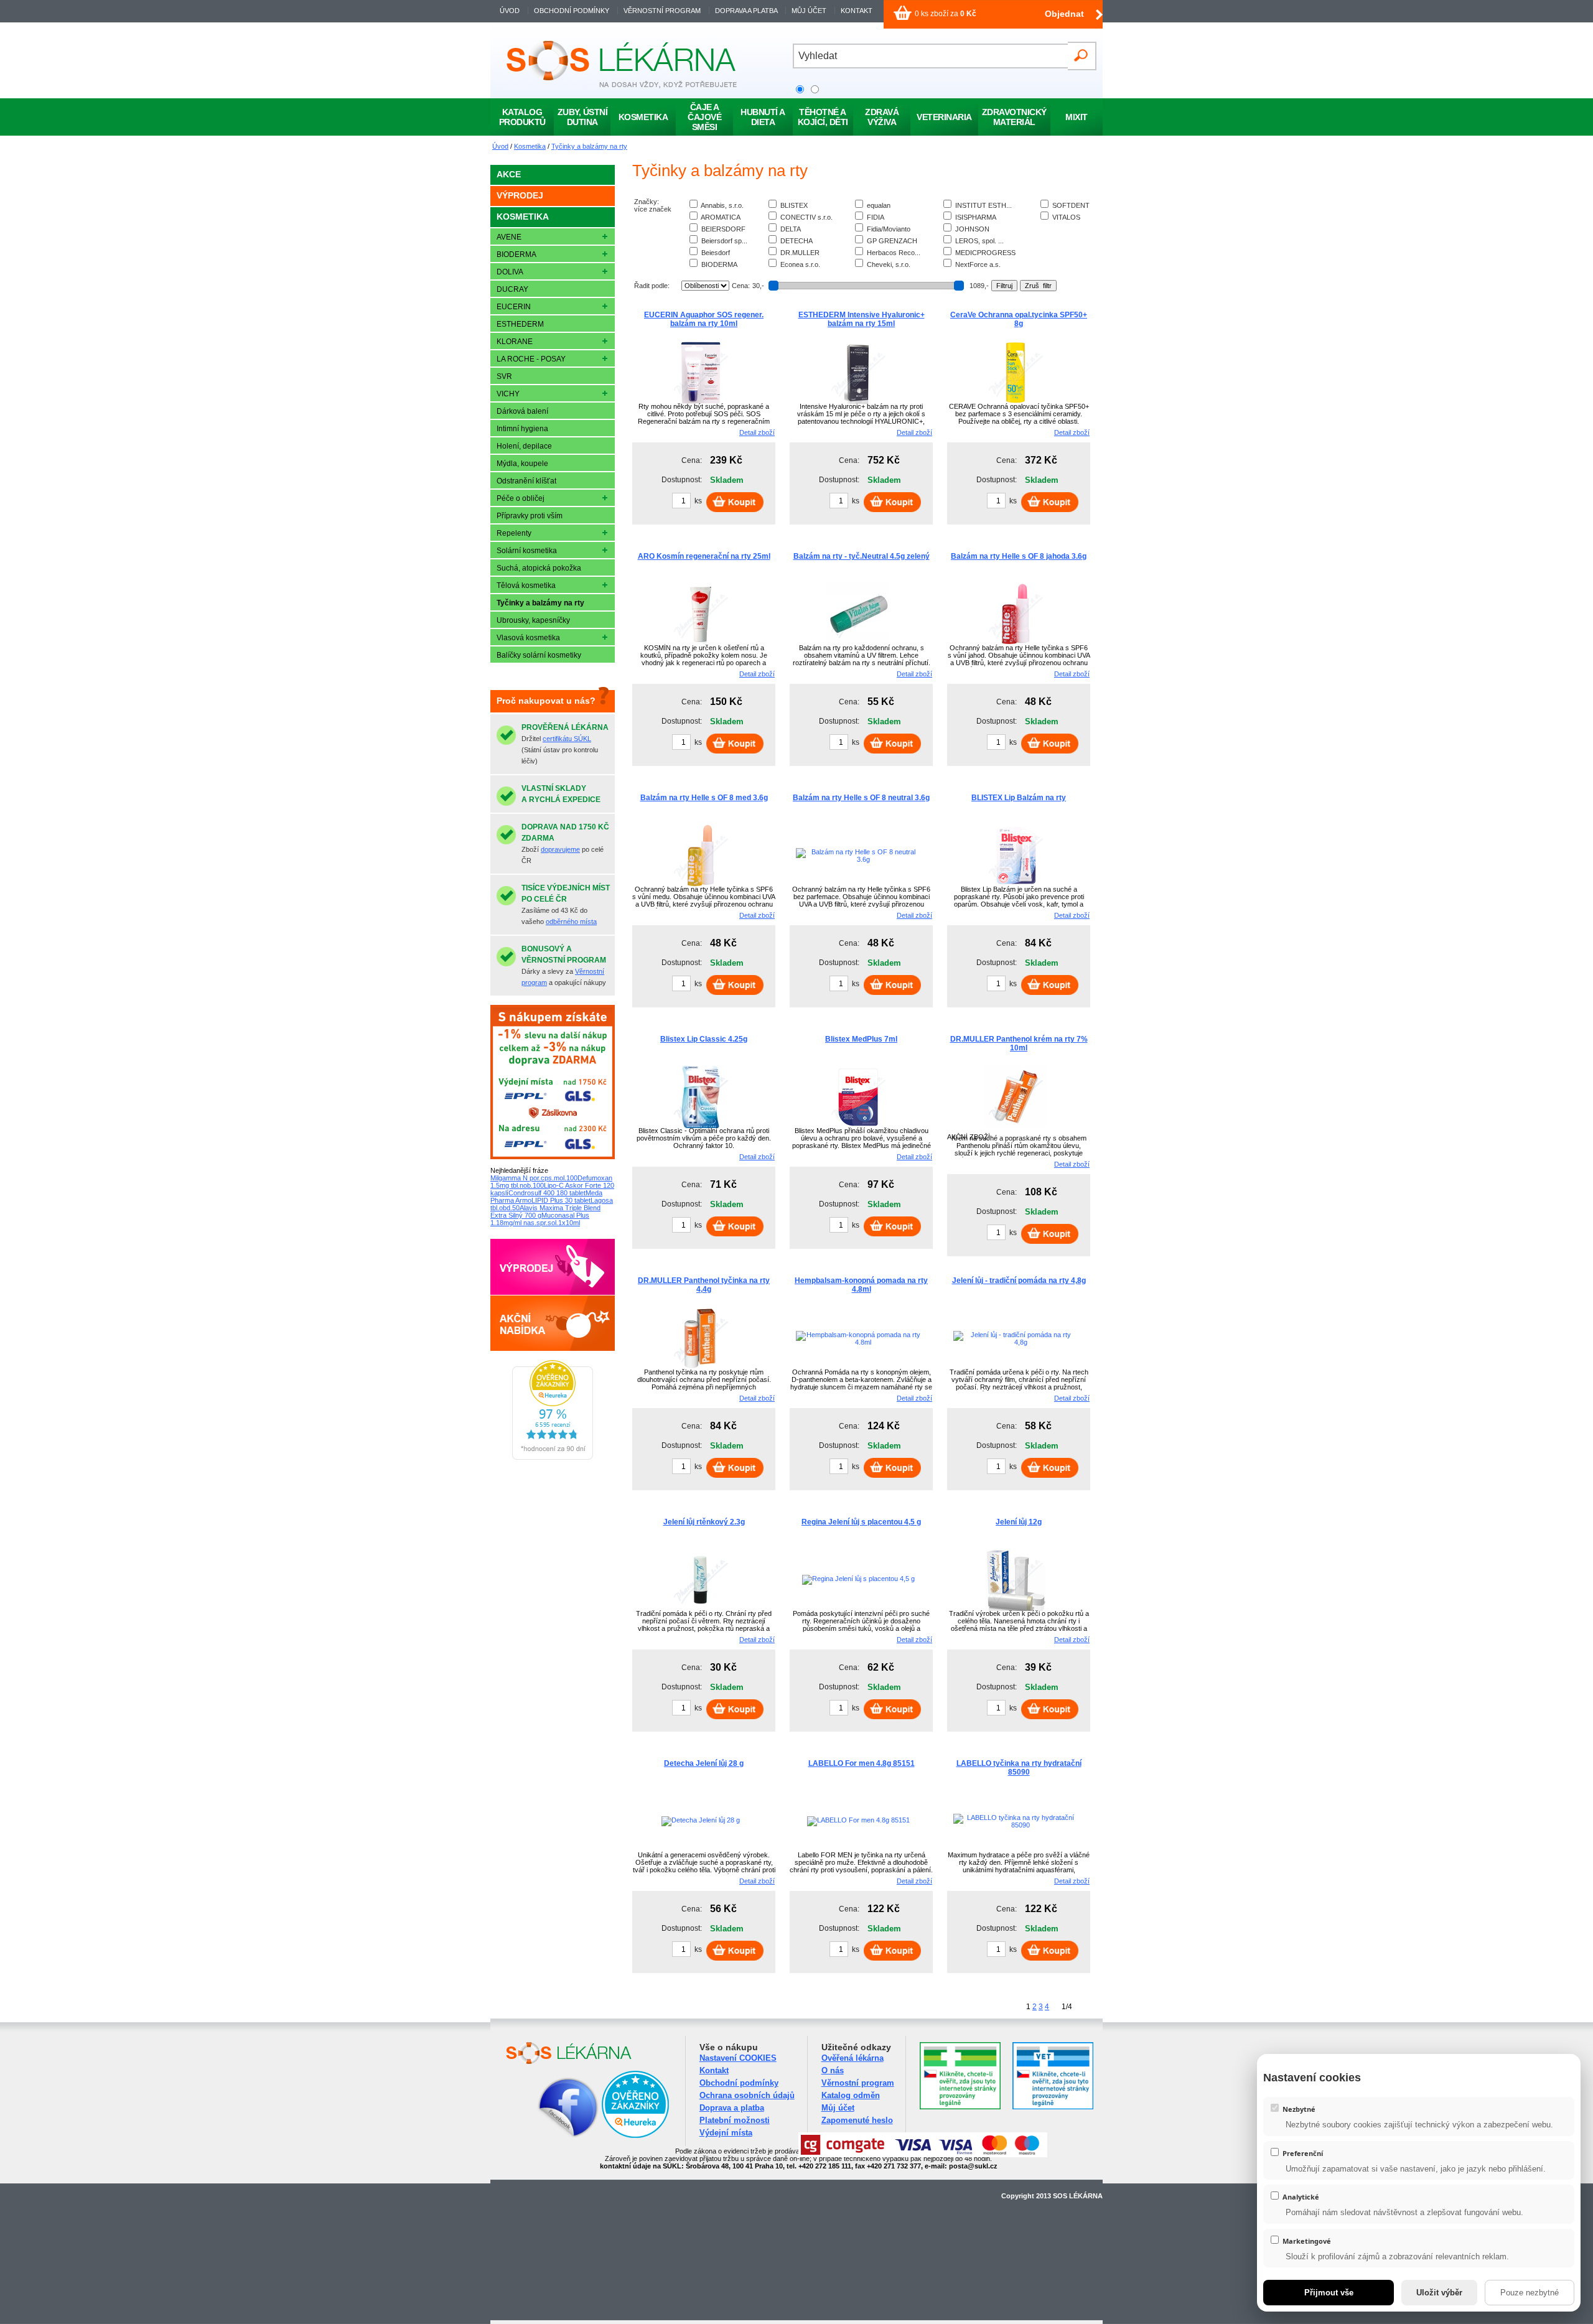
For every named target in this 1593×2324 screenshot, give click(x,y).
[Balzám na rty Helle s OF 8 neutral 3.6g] (858, 859)
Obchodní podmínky (739, 2083)
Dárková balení (522, 411)
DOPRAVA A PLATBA (746, 11)
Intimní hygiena (522, 429)
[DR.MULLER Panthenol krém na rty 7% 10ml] (1016, 1126)
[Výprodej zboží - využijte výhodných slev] (553, 1292)
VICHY (508, 394)
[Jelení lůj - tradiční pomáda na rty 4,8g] (1016, 1342)
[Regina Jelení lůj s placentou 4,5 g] (858, 1579)
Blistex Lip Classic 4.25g (704, 1039)
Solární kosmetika (527, 551)
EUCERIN (514, 307)
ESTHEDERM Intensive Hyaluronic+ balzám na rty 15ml (862, 319)
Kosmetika (530, 146)
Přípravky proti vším (530, 516)
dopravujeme (560, 849)
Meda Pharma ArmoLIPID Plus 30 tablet (546, 1197)
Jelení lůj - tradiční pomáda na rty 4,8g (1019, 1281)
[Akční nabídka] (553, 1348)
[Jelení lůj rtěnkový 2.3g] (701, 1608)
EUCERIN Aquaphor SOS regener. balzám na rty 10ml (704, 319)
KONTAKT (857, 11)
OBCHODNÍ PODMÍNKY (572, 11)
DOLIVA (510, 272)
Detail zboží (757, 432)
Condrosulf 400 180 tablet (547, 1193)
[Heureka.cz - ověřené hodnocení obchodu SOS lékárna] (553, 1457)
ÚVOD (510, 11)
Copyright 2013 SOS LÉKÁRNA (1052, 2196)
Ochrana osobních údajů (747, 2095)
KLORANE (515, 342)
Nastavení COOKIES (738, 2058)
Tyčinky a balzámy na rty (589, 146)
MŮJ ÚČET (810, 11)
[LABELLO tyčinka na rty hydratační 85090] (1016, 1825)
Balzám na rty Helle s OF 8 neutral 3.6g (861, 798)
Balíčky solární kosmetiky (539, 655)
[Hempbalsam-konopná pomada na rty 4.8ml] (858, 1342)
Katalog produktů (522, 117)
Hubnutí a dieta (763, 117)
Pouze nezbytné (1530, 2293)
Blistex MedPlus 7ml (861, 1039)
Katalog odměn (851, 2095)
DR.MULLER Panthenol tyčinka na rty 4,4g (704, 1285)
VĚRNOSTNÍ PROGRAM (662, 11)
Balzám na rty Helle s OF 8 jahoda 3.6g (1019, 556)
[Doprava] (553, 1157)
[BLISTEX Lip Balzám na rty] (1016, 884)
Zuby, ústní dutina (583, 117)
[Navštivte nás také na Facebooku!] (553, 2136)
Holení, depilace (524, 446)
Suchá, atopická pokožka (539, 568)
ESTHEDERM (520, 324)
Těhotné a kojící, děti (823, 117)
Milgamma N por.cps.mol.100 (534, 1178)
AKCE (509, 174)
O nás (833, 2070)
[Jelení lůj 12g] (1016, 1608)
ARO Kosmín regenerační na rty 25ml (704, 556)
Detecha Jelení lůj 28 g (704, 1763)
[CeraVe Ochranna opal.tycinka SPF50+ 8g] (1016, 401)
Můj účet (838, 2108)
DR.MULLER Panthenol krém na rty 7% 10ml (1019, 1043)
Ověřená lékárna (853, 2058)
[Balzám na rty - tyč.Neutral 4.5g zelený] (858, 643)
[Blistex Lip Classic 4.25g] (701, 1126)
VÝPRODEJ (520, 195)
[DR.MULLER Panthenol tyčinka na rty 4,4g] (701, 1367)
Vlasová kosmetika (528, 638)
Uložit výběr (1439, 2293)
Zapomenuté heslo (857, 2120)
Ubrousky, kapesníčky (533, 620)
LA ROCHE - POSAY (531, 359)
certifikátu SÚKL (567, 739)
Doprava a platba (732, 2108)
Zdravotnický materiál (1014, 117)
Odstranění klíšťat (526, 481)
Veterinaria (944, 117)
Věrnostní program (858, 2083)
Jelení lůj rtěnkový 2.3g (704, 1522)
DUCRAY (512, 289)
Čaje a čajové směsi (704, 117)
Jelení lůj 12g (1019, 1522)
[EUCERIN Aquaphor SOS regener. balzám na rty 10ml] (701, 401)
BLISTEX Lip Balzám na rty (1019, 798)
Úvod (500, 146)
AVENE (509, 237)
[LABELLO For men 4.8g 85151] (858, 1820)
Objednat (1064, 14)
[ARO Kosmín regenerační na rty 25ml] (701, 643)
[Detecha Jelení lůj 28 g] (701, 1820)
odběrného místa (571, 922)
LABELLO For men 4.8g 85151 (862, 1763)
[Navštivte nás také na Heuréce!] (635, 2136)
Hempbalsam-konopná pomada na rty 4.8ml (861, 1285)
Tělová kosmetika (526, 586)
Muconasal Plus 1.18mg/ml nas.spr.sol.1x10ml (540, 1219)
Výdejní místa (726, 2133)
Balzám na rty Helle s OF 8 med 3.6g (704, 798)
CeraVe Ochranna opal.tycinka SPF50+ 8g (1019, 319)
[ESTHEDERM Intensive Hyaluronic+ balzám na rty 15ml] (858, 401)
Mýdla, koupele (522, 464)
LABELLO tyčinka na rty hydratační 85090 (1019, 1768)
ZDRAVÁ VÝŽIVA (882, 117)
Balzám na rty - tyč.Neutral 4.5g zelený (862, 556)
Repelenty (514, 533)
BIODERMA (516, 254)
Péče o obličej (521, 498)
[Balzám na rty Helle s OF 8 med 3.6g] (701, 884)
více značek (653, 209)
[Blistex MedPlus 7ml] (858, 1126)
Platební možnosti (735, 2120)
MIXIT (1077, 117)
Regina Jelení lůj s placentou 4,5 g (861, 1522)
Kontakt (714, 2070)
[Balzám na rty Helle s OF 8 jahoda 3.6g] (1016, 643)
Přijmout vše (1329, 2293)
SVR (504, 376)
